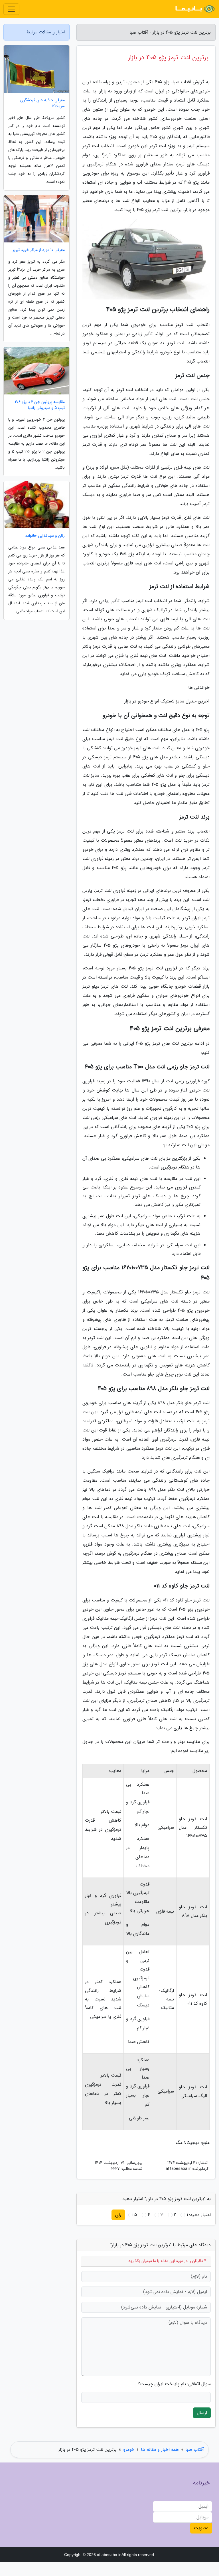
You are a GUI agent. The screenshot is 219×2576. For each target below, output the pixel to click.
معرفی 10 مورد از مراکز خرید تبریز (39, 250)
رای (118, 2215)
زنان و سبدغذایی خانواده (45, 536)
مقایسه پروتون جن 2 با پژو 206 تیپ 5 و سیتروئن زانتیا (40, 405)
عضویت (201, 2528)
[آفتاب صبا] (194, 9)
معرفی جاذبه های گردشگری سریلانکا (42, 103)
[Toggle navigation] (11, 9)
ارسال (202, 2413)
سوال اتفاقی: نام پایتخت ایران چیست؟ (174, 2384)
